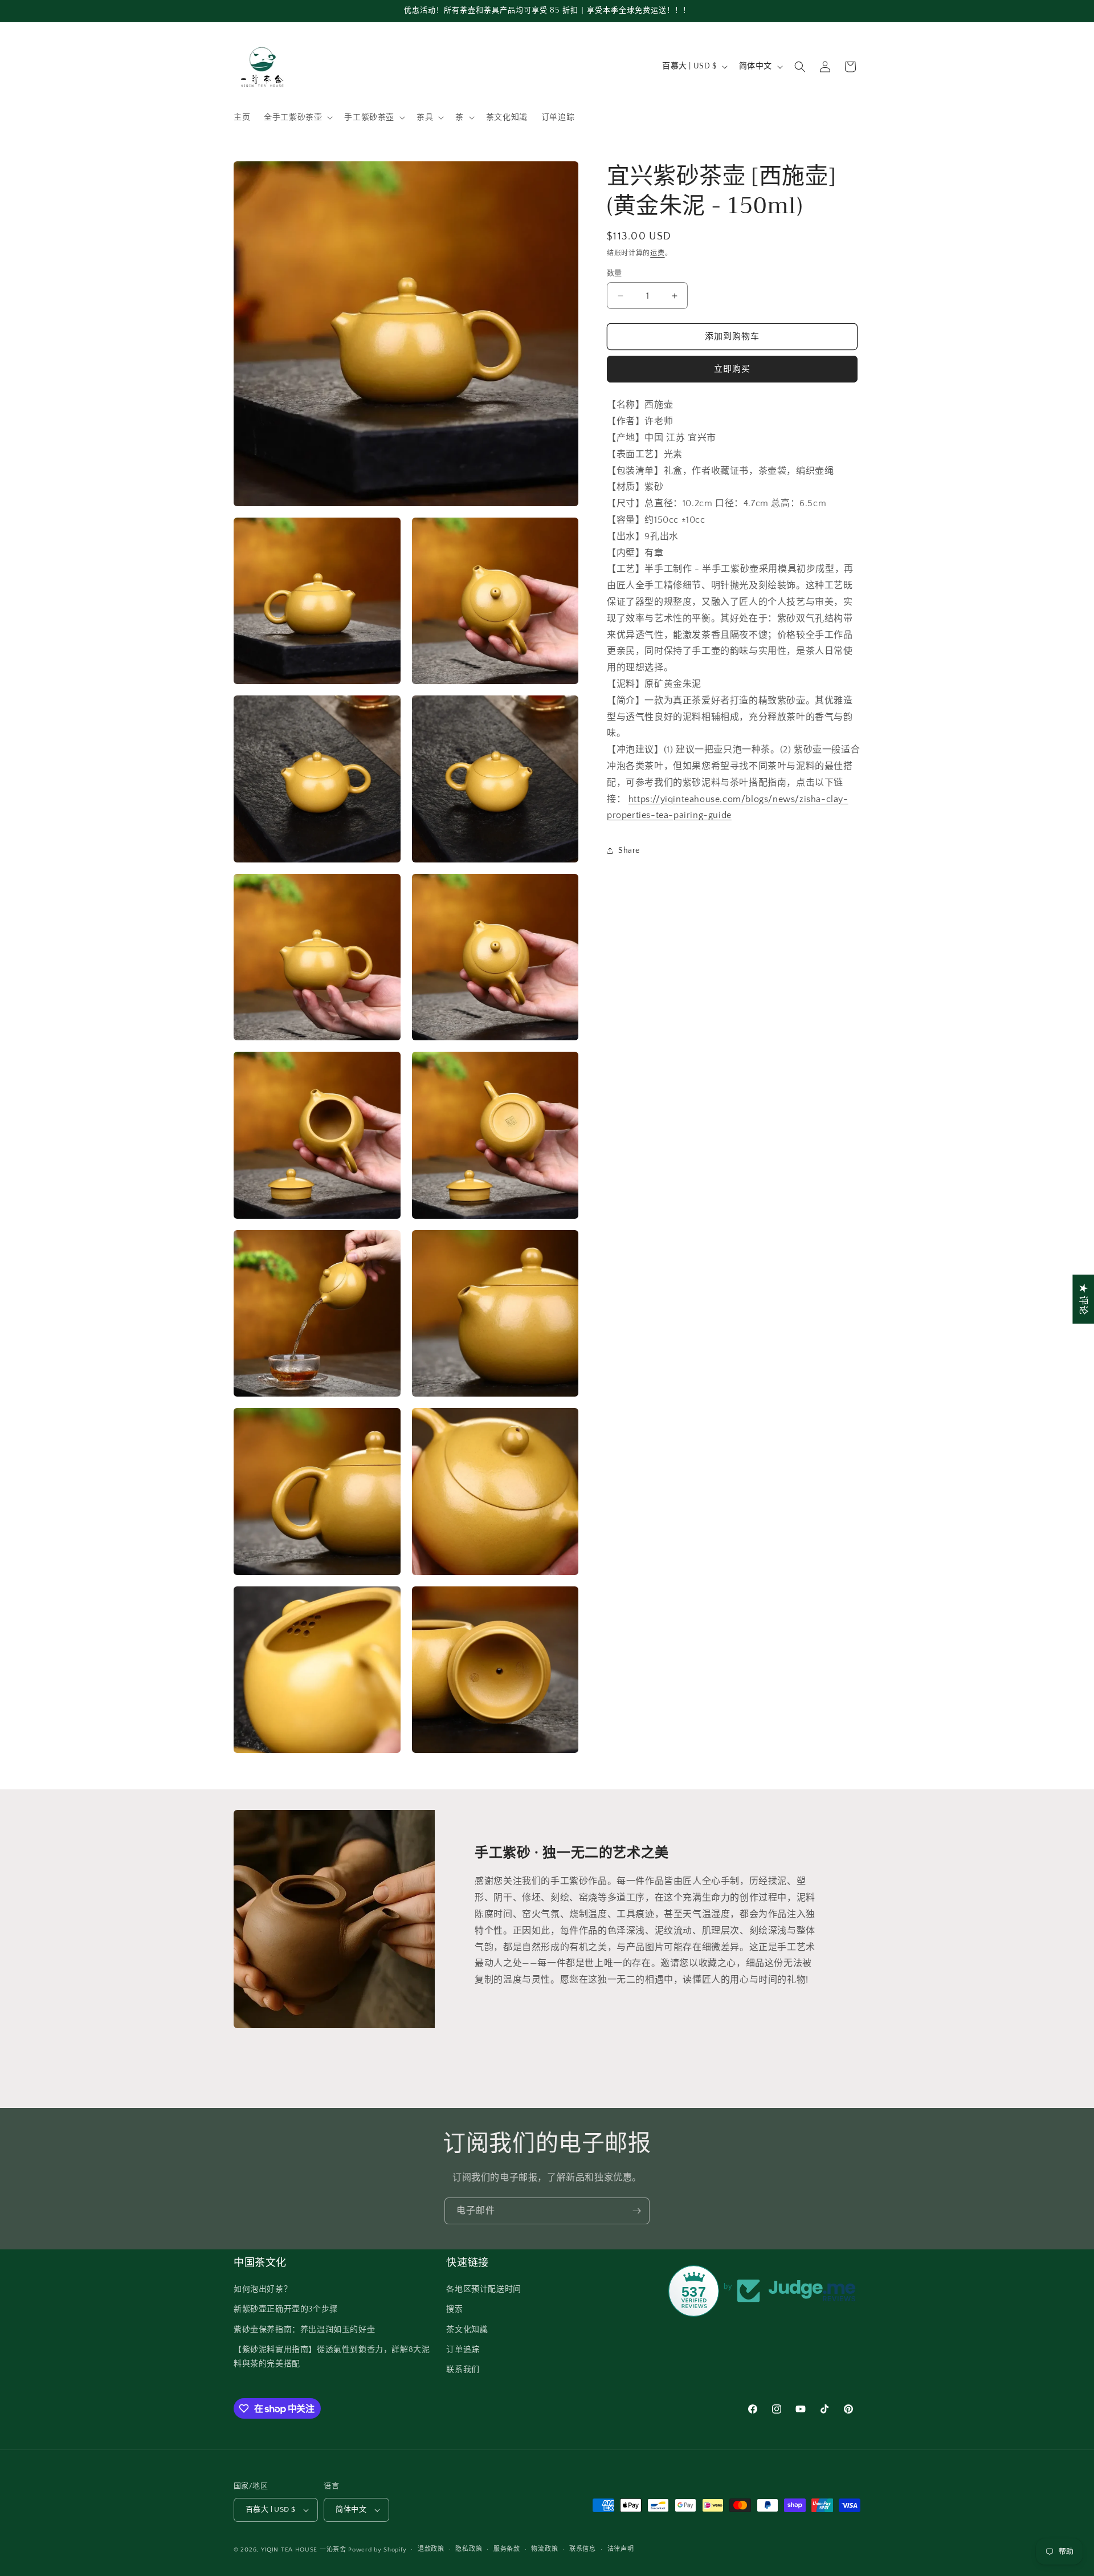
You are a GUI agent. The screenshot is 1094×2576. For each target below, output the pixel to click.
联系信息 (583, 2549)
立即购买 (732, 370)
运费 (657, 253)
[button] (297, 117)
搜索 (454, 2309)
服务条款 (507, 2549)
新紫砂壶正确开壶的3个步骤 (286, 2309)
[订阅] (636, 2211)
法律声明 (621, 2549)
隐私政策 (469, 2549)
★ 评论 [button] (1083, 1299)
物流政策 (544, 2549)
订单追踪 (463, 2350)
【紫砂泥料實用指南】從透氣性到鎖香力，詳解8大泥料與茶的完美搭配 (332, 2357)
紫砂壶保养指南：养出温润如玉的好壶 (304, 2330)
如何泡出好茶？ (263, 2289)
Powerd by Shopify (377, 2550)
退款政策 (431, 2549)
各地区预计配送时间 (483, 2289)
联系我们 (463, 2370)
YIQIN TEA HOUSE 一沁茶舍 (305, 2550)
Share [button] (629, 850)
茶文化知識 (467, 2330)
